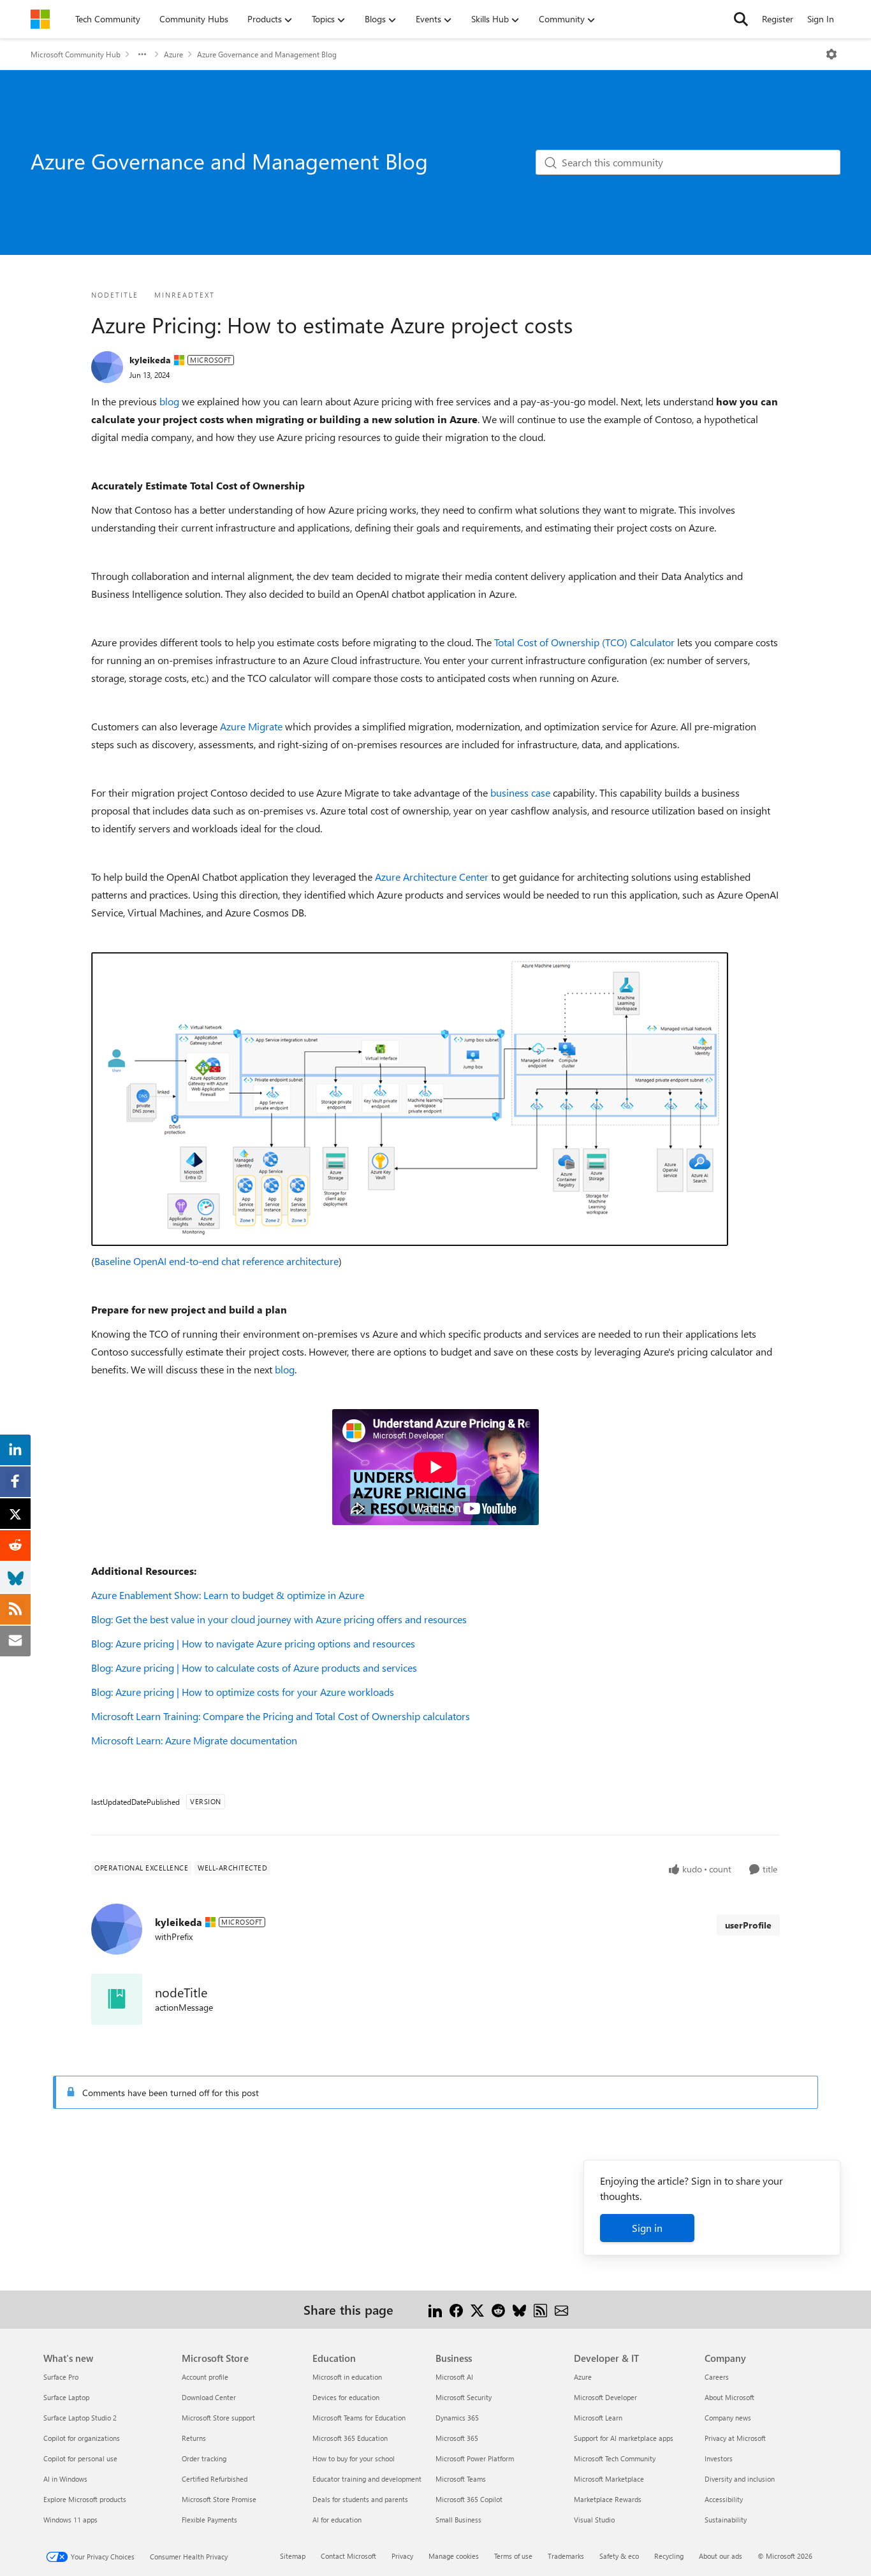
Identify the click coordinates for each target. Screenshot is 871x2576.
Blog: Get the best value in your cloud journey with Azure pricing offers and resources (279, 1619)
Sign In (821, 19)
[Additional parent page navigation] (142, 54)
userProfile (748, 1925)
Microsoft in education (347, 2377)
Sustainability (726, 2520)
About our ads (721, 2556)
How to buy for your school (354, 2458)
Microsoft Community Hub (76, 54)
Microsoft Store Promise (219, 2499)
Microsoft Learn (598, 2418)
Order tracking (204, 2458)
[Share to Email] (561, 2309)
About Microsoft (729, 2397)
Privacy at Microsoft (735, 2438)
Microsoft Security (464, 2397)
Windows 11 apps (70, 2520)
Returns (194, 2438)
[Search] (741, 19)
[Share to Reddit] (498, 2309)
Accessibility (724, 2499)
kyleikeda (150, 360)
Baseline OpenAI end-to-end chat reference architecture (216, 1261)
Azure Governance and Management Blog (267, 54)
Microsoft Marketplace (609, 2479)
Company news (728, 2418)
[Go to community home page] (40, 19)
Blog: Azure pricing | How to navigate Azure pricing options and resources (253, 1643)
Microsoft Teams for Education (359, 2418)
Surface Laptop (66, 2397)
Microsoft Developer (605, 2397)
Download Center (209, 2397)
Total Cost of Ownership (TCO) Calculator (584, 642)
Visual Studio (594, 2520)
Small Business (458, 2520)
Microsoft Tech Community (615, 2458)
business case (520, 792)
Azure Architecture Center (432, 877)
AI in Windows (65, 2479)
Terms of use (513, 2556)
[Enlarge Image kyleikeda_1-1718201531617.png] (410, 1099)
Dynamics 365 (457, 2418)
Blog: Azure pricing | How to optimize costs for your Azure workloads (243, 1692)
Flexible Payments (209, 2520)
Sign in (647, 2228)
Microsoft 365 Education (350, 2438)
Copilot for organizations (82, 2438)
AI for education (337, 2520)
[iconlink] (117, 1999)
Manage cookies (454, 2556)
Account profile (205, 2377)
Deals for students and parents (360, 2499)
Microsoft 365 (457, 2438)
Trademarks (566, 2556)
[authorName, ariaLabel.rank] (107, 367)
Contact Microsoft (348, 2556)
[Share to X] (477, 2309)
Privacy (402, 2556)
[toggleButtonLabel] (831, 54)
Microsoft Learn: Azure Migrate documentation (194, 1740)
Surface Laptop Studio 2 (80, 2418)
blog (169, 401)
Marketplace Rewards (608, 2499)
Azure (173, 54)
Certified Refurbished (215, 2479)
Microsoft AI (454, 2377)
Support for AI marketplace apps (624, 2438)
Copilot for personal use (80, 2458)
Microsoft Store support (218, 2418)
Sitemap (293, 2556)
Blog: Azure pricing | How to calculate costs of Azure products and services (254, 1668)
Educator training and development (367, 2479)
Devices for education (346, 2397)
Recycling (669, 2556)
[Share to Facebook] (456, 2309)
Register (778, 19)
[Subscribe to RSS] (540, 2309)
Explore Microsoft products (85, 2499)
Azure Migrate (251, 726)
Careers (717, 2377)
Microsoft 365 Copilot (469, 2499)
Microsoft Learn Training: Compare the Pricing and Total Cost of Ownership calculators (281, 1716)
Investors (719, 2458)
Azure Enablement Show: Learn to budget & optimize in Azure (228, 1595)
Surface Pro (61, 2377)
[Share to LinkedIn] (435, 2309)
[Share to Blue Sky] (519, 2309)
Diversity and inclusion (740, 2479)
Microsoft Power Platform (475, 2458)
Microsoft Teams (461, 2479)
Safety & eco (619, 2556)
